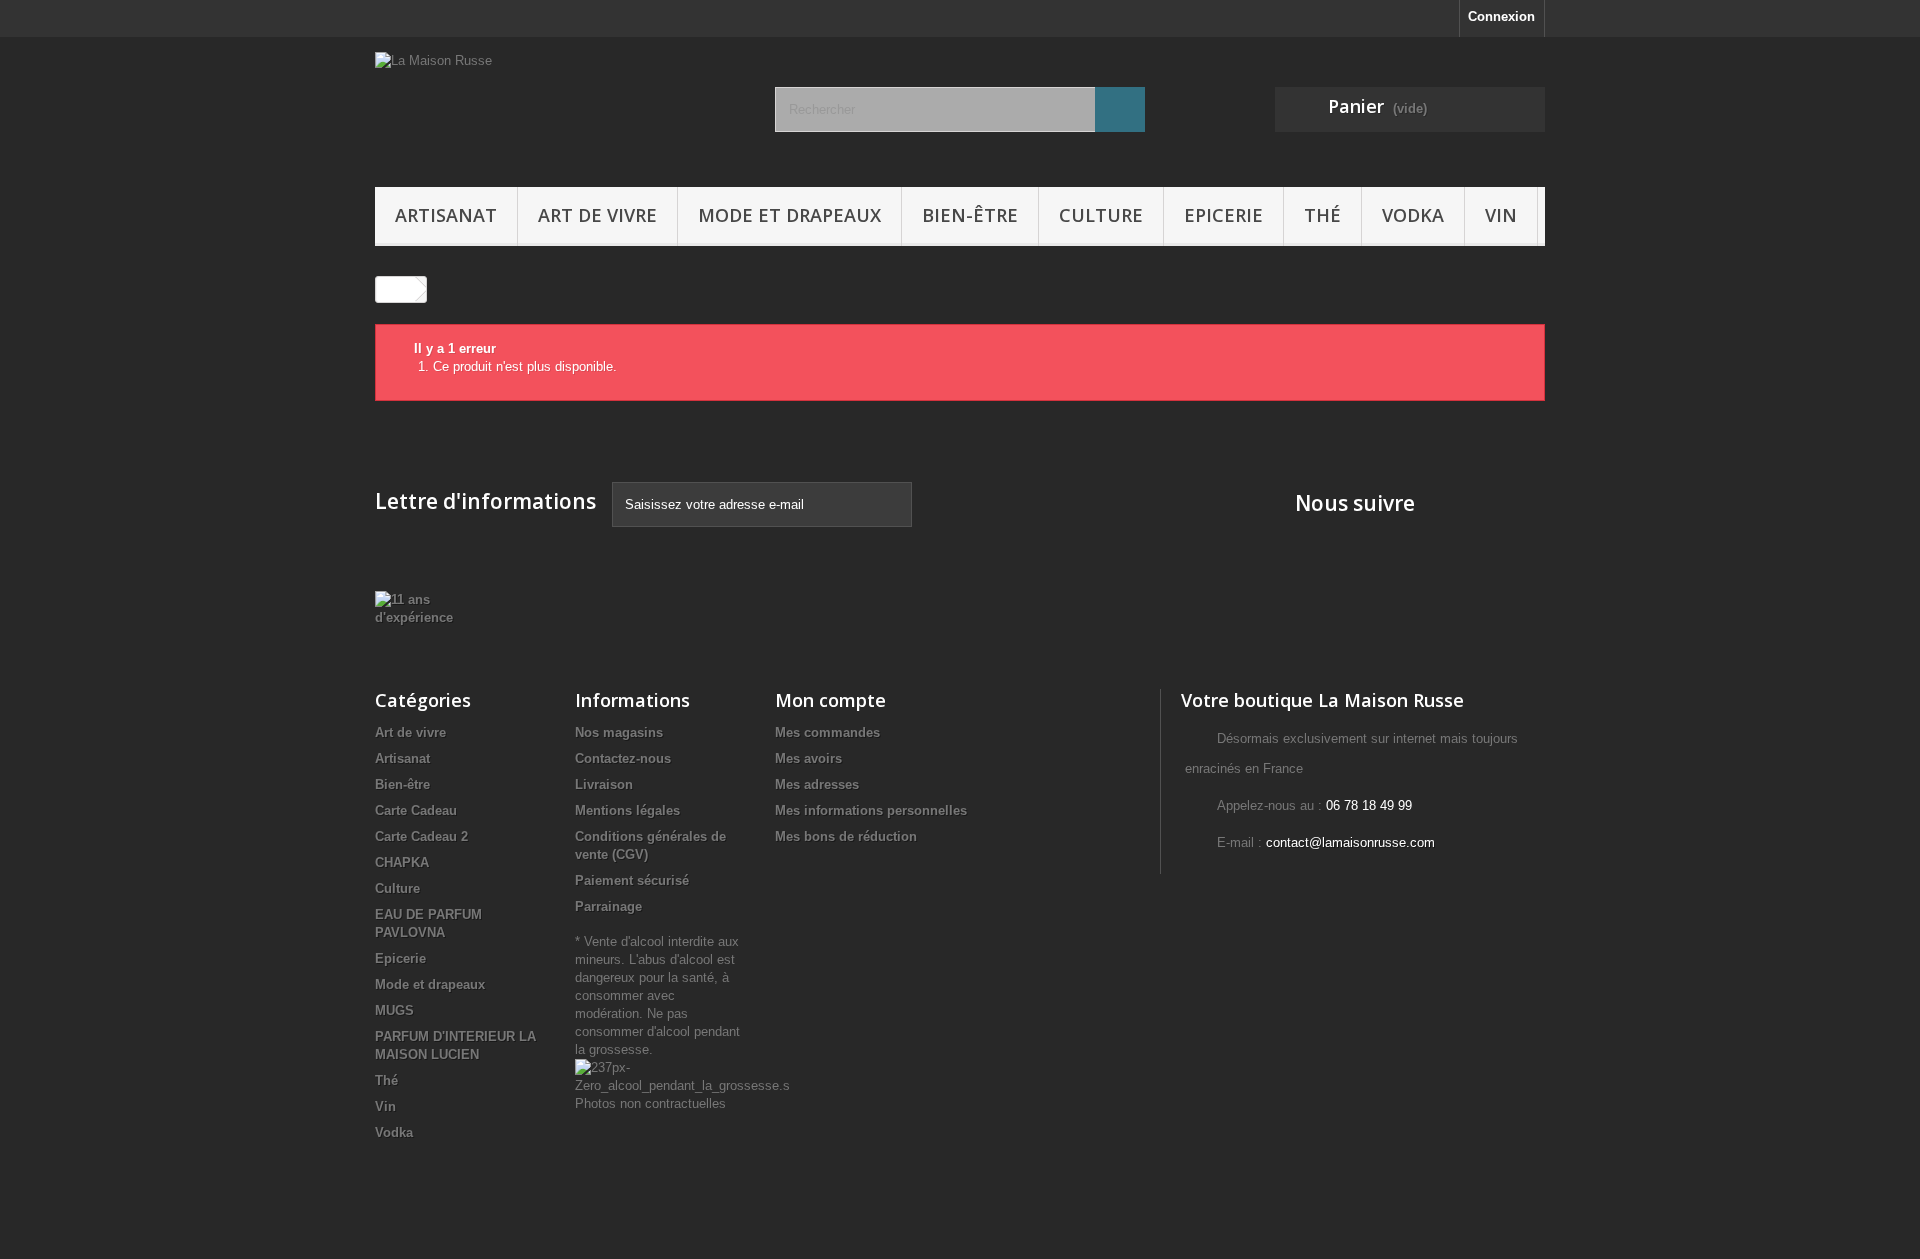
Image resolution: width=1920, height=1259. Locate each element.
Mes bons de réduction (846, 836)
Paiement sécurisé (632, 880)
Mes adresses (817, 784)
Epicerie (1223, 215)
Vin (1501, 215)
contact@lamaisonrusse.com (1350, 842)
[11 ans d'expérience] (426, 607)
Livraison (604, 784)
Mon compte (830, 700)
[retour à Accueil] (396, 289)
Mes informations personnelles (871, 810)
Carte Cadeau (416, 810)
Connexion (1501, 16)
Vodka (1413, 215)
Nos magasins (619, 732)
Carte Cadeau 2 (421, 836)
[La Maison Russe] (560, 107)
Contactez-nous (623, 758)
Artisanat (446, 215)
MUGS (394, 1010)
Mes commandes (827, 732)
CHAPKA (402, 862)
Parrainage (608, 906)
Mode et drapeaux (789, 215)
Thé (1322, 215)
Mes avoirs (808, 758)
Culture (1101, 215)
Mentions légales (627, 810)
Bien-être (970, 215)
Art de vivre (597, 215)
